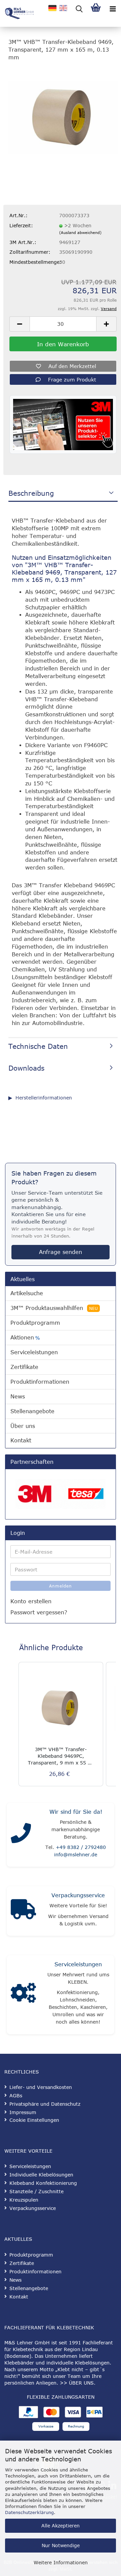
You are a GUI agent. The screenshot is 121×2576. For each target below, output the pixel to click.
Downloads (26, 1068)
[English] (64, 8)
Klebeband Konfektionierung (43, 2183)
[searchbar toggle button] (79, 8)
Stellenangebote (32, 1411)
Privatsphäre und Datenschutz (45, 2104)
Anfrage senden (61, 1252)
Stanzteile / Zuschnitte (36, 2191)
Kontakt (21, 1440)
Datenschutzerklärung (29, 2512)
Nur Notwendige (61, 2545)
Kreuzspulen (24, 2200)
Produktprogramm (35, 1323)
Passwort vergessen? (39, 1612)
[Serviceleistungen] (23, 1995)
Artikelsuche (27, 1293)
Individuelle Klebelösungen (41, 2175)
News (18, 1396)
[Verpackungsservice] (23, 1911)
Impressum (23, 2112)
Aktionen (25, 1338)
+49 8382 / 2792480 (81, 1847)
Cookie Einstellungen (34, 2120)
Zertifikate (24, 1367)
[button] (19, 324)
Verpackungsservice (78, 1895)
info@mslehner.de (76, 1854)
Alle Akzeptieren (61, 2526)
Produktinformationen (40, 1382)
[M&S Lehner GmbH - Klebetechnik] (17, 13)
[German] (53, 8)
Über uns (23, 1426)
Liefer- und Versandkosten (41, 2087)
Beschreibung (31, 493)
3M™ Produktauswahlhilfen (54, 1308)
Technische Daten (38, 1046)
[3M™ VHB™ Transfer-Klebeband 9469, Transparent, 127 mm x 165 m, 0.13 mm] (63, 117)
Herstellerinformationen (44, 1098)
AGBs (16, 2095)
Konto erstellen (31, 1601)
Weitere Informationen (61, 2562)
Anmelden (61, 1586)
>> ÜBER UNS (77, 2383)
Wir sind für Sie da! (76, 1812)
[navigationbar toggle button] (113, 8)
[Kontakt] (21, 1835)
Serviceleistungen (34, 1352)
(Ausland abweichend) (80, 232)
